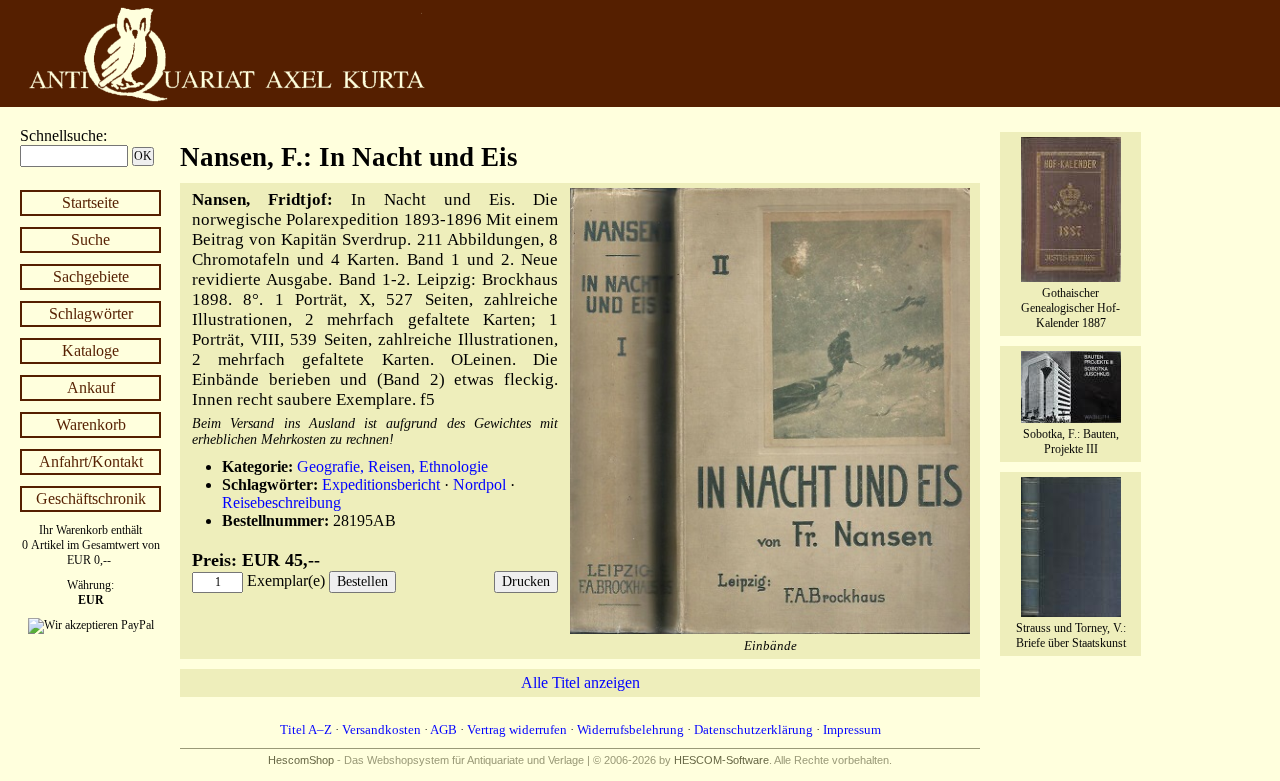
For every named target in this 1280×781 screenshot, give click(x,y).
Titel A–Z (306, 729)
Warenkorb (91, 424)
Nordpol (479, 484)
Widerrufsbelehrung (630, 729)
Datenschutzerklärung (753, 729)
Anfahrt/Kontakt (91, 461)
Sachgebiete (91, 276)
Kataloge (90, 350)
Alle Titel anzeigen (580, 682)
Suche (90, 239)
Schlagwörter (91, 313)
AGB (443, 729)
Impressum (852, 729)
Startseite (90, 202)
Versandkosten (381, 729)
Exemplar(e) (286, 580)
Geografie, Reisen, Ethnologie (392, 466)
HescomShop (301, 760)
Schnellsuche (61, 135)
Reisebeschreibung (281, 502)
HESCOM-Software (721, 760)
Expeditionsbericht (381, 484)
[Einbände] (770, 629)
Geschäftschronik (91, 498)
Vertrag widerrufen (517, 729)
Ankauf (91, 387)
